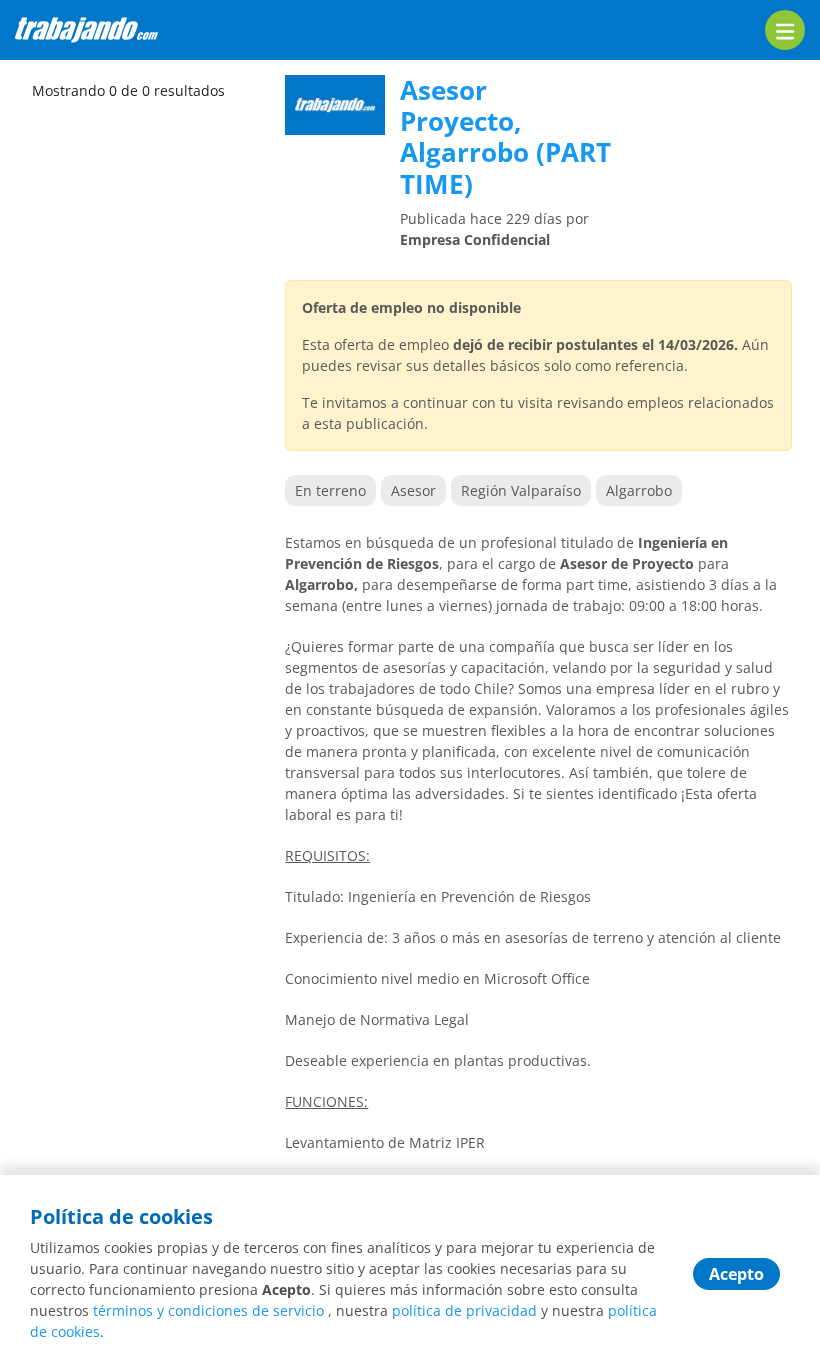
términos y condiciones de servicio (208, 1310)
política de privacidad (464, 1310)
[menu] (785, 30)
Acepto (736, 1274)
